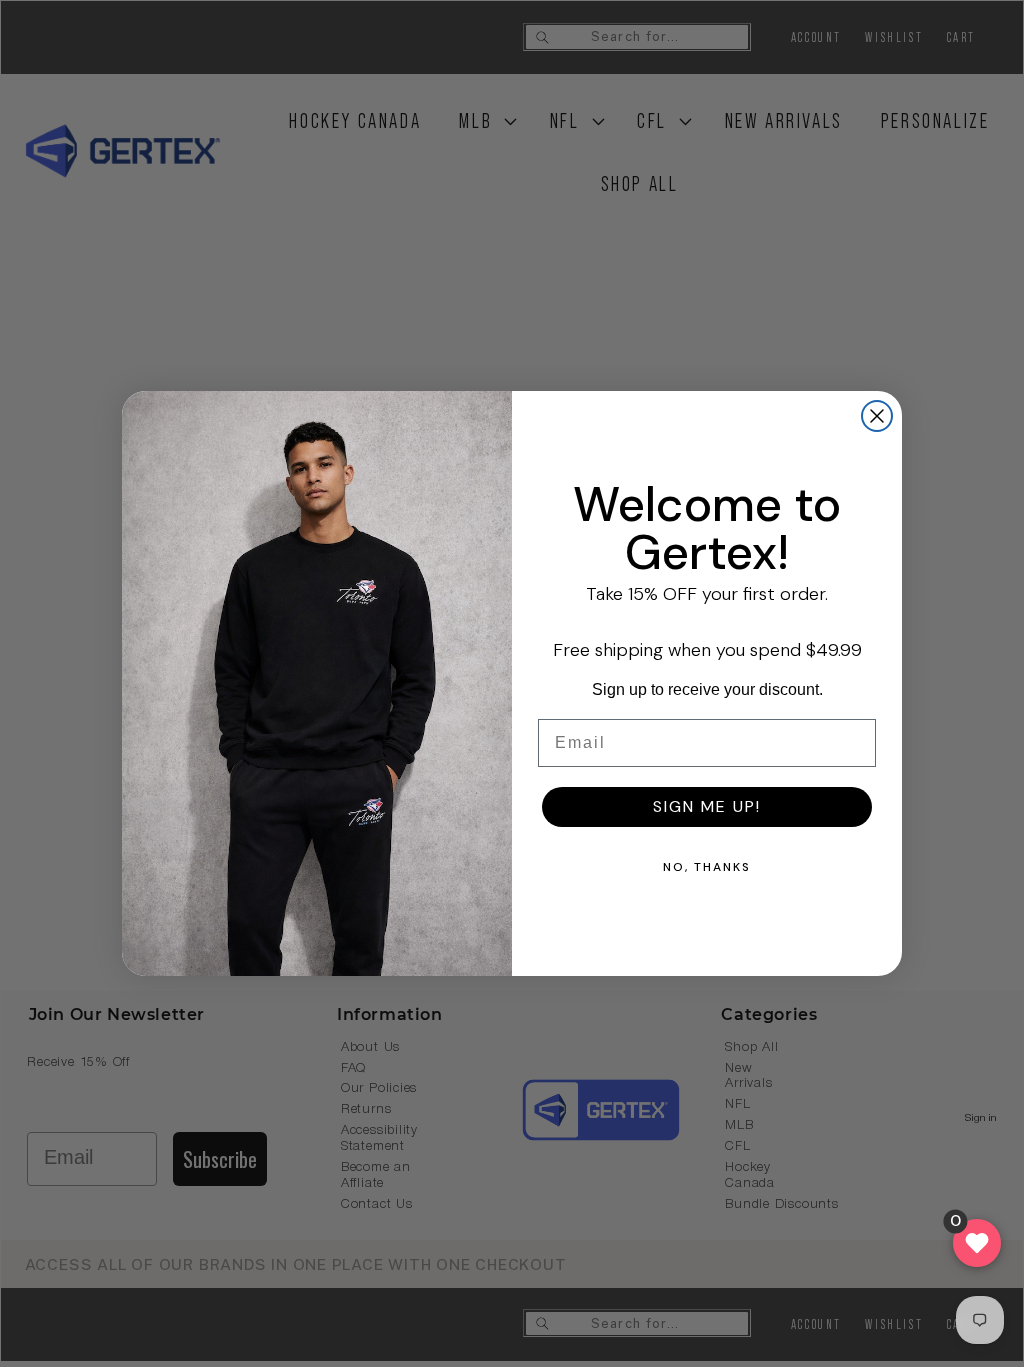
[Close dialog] (877, 416)
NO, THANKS (707, 867)
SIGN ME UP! (707, 806)
